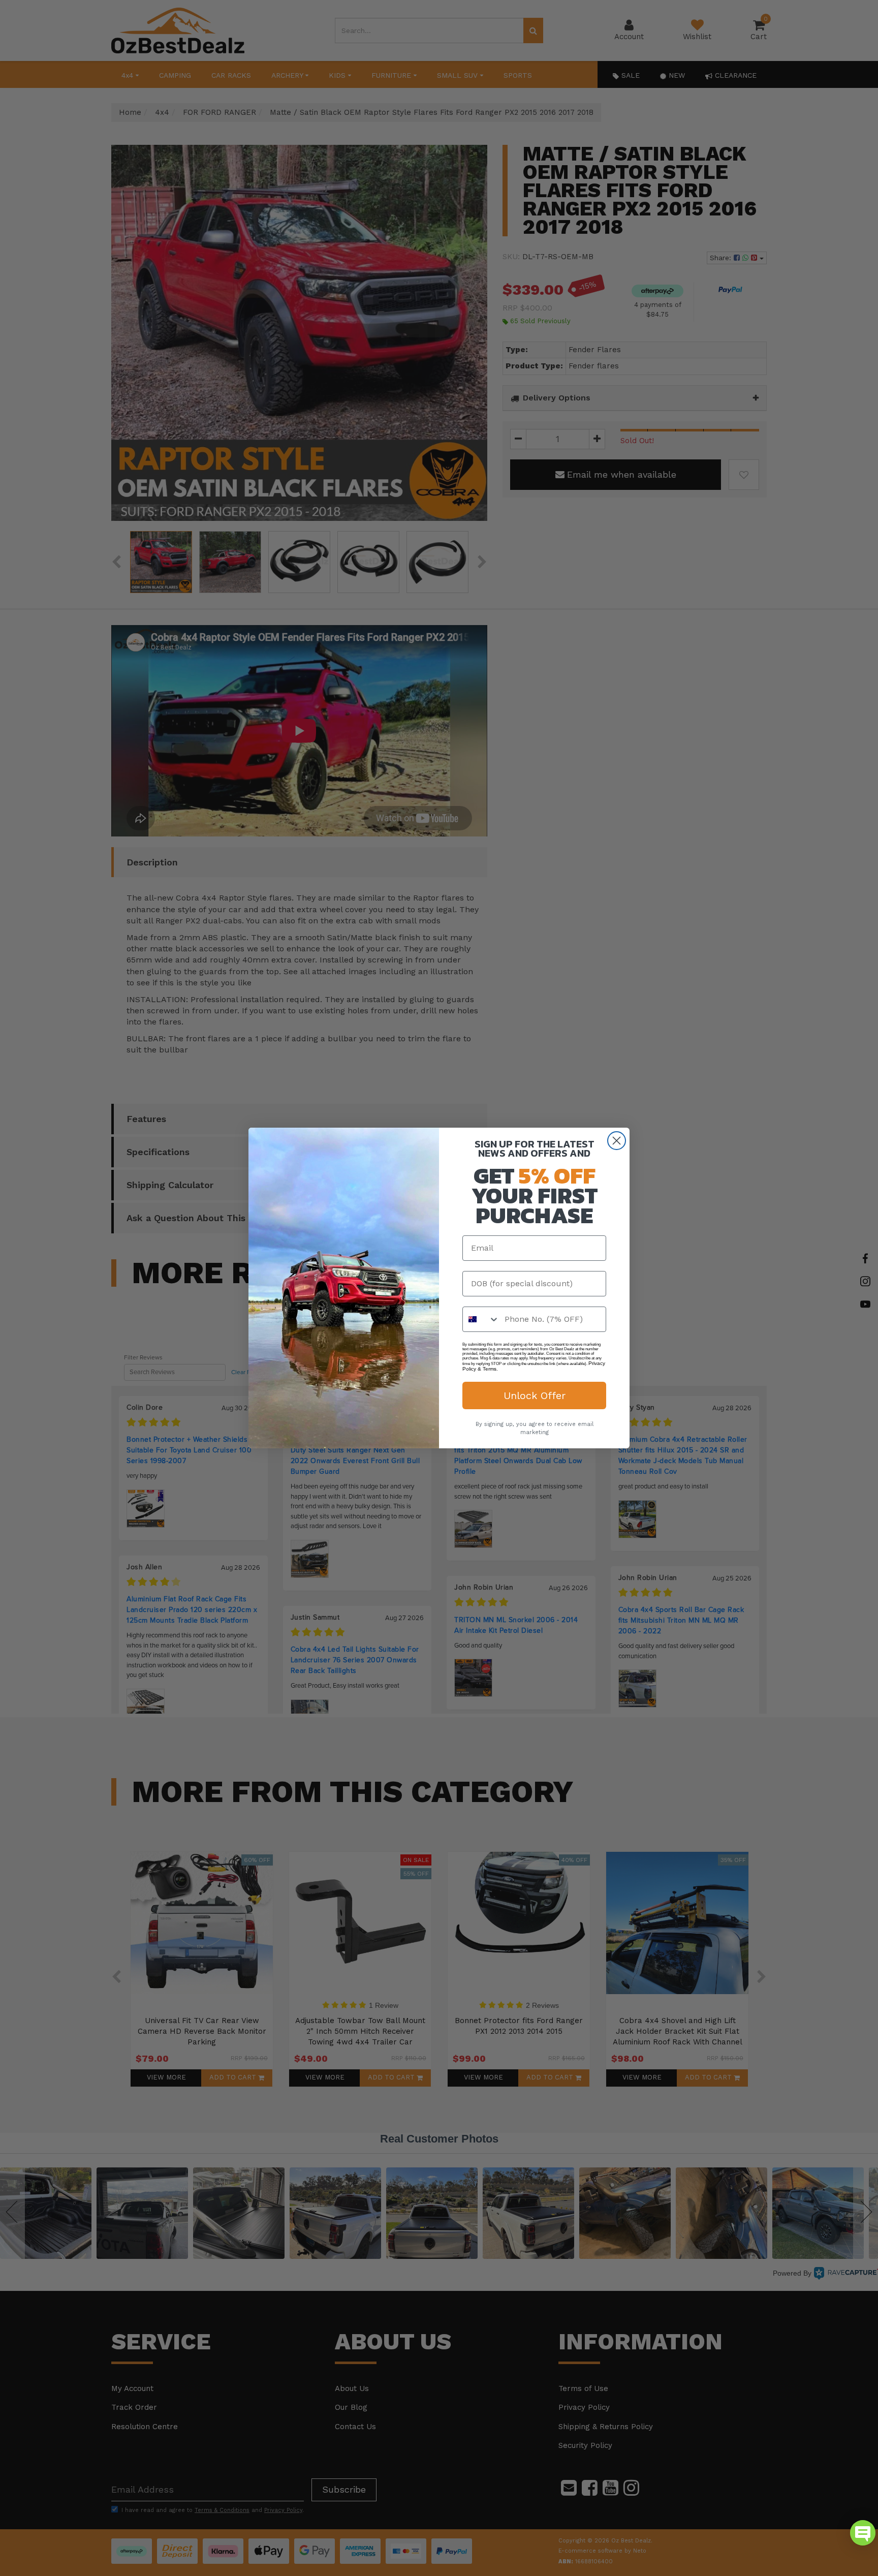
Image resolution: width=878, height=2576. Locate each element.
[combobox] (481, 1319)
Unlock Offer (535, 1395)
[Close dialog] (617, 1141)
